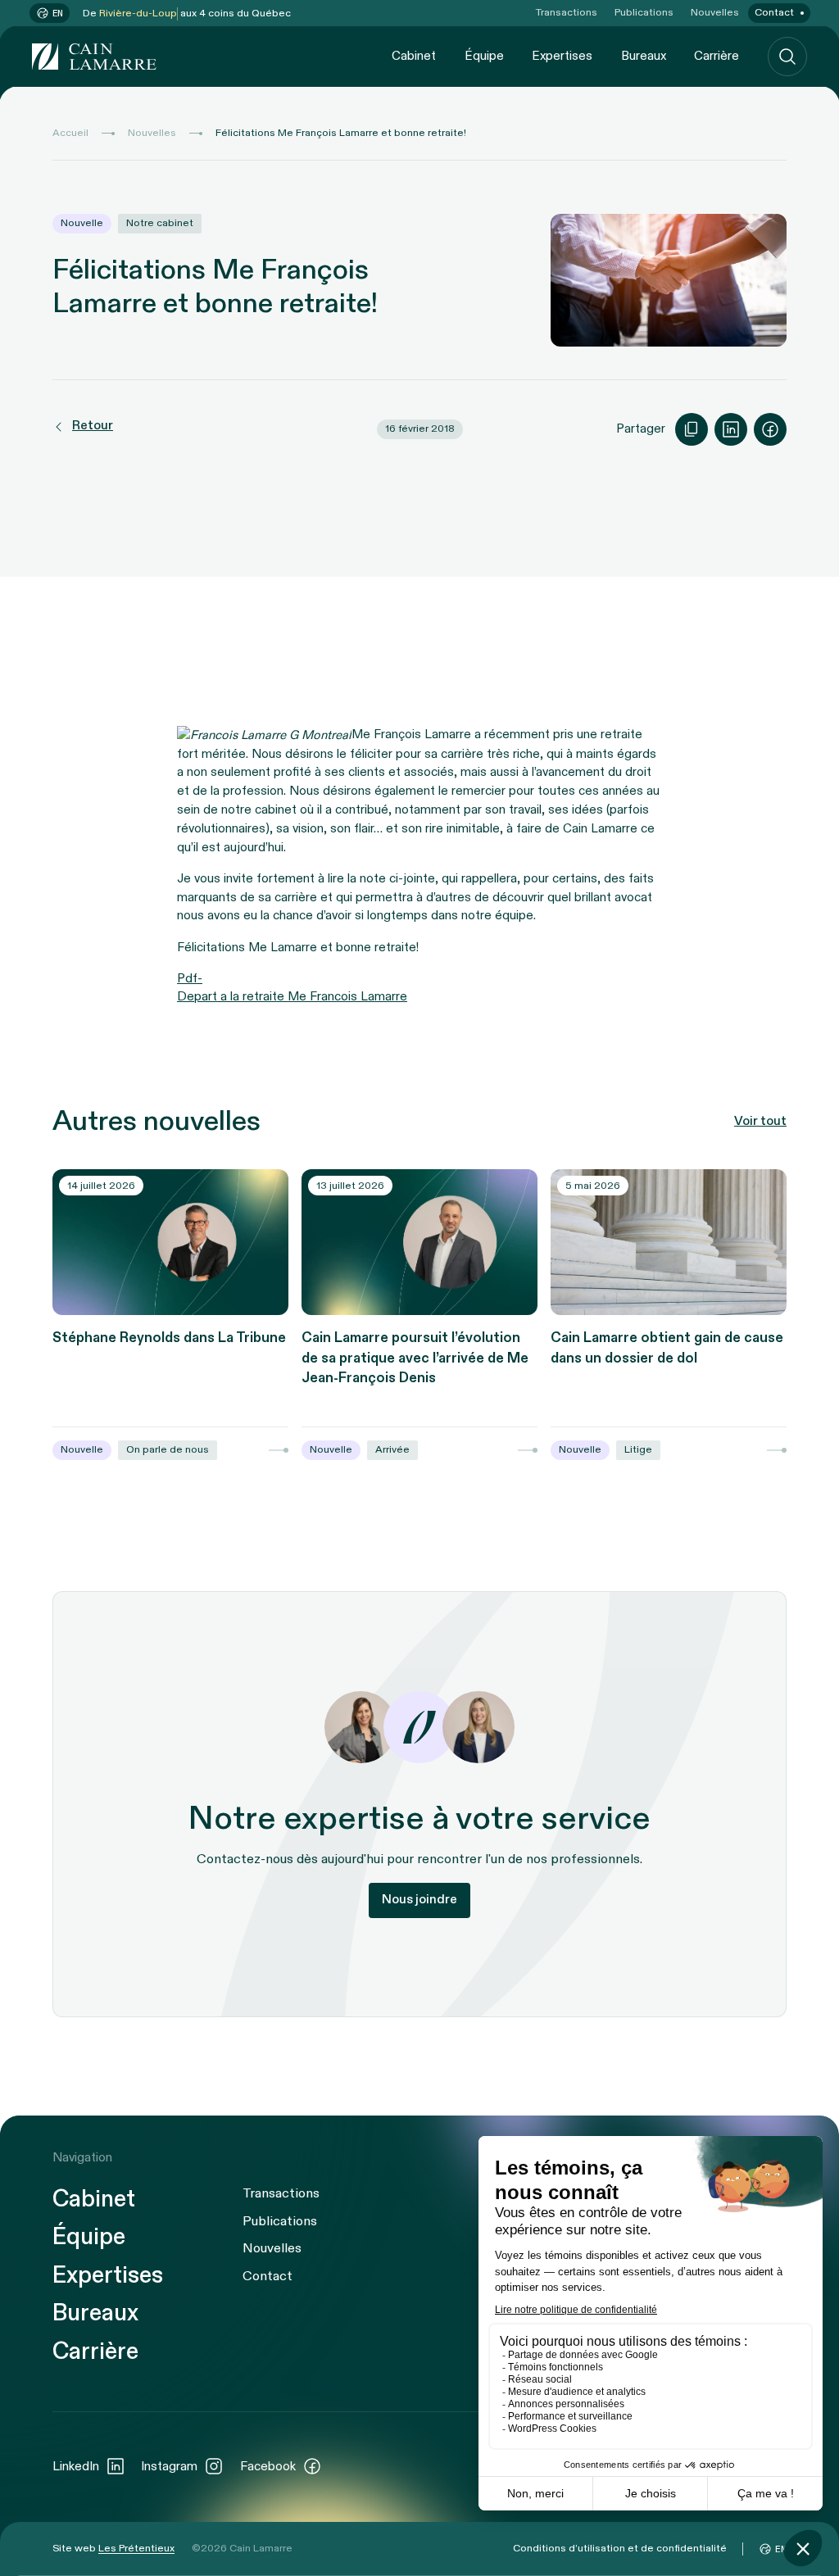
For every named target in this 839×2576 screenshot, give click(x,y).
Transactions (567, 13)
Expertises (562, 56)
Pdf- (190, 978)
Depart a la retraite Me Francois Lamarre (292, 996)
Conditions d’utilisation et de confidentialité (620, 2549)
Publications (644, 13)
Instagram (169, 2466)
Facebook (268, 2466)
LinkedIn (76, 2466)
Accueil (70, 133)
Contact (774, 13)
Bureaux (644, 56)
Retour (93, 426)
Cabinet (414, 56)
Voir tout (760, 1122)
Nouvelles (715, 13)
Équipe (484, 56)
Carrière (717, 56)
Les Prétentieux (136, 2549)
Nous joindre (419, 1900)
